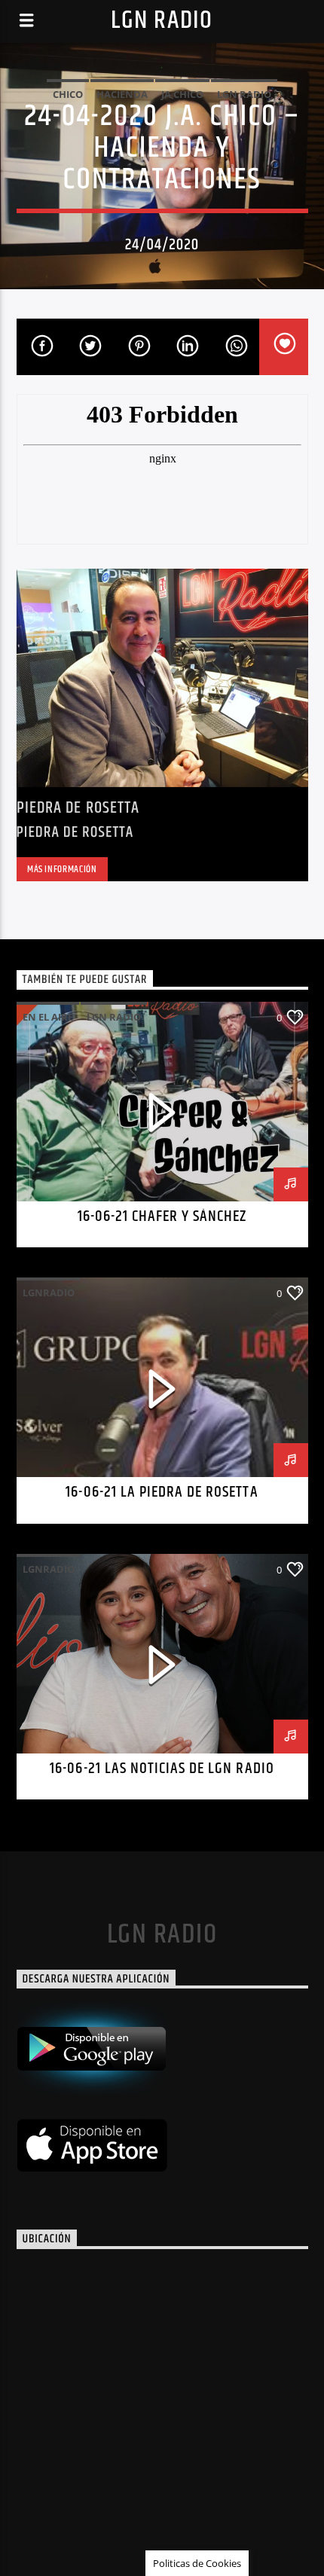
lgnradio (49, 1293)
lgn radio (244, 94)
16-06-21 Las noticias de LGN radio (162, 1769)
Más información (62, 869)
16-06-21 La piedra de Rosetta (162, 1492)
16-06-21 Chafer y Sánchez (162, 1216)
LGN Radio (162, 21)
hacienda (122, 94)
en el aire (48, 1017)
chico (68, 94)
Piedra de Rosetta (78, 808)
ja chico (182, 94)
